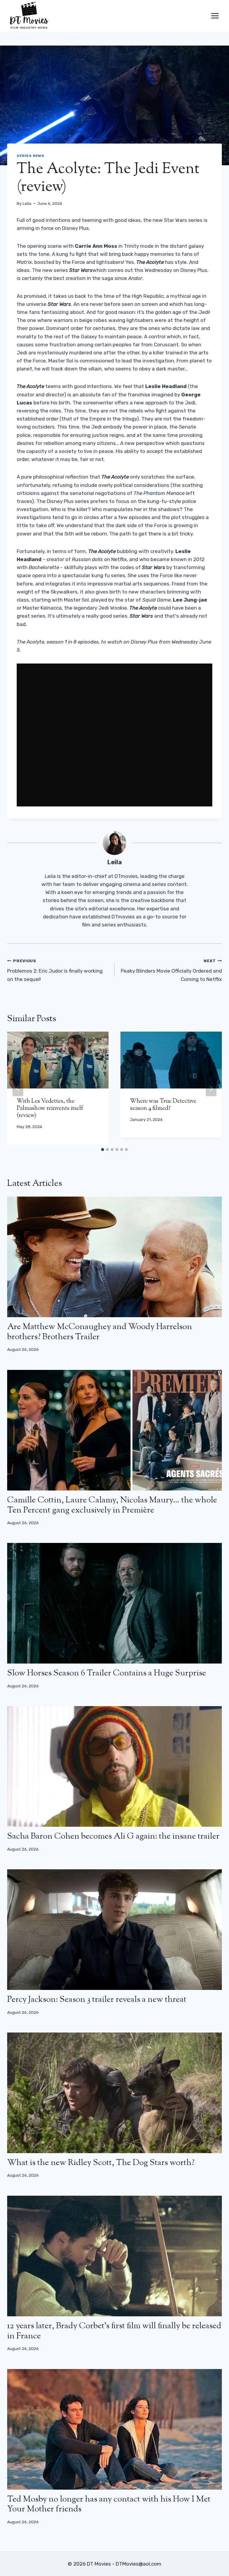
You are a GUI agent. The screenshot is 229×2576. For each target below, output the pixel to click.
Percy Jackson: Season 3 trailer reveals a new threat (97, 2000)
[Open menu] (215, 16)
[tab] (103, 1150)
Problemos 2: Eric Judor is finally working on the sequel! (55, 970)
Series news (31, 156)
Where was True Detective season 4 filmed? (163, 1105)
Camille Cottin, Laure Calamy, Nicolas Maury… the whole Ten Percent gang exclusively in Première (112, 1505)
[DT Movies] (30, 16)
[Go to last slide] (18, 1088)
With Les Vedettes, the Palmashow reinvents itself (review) (50, 1109)
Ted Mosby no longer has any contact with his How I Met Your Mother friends (109, 2505)
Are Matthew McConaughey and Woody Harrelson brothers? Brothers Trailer (100, 1332)
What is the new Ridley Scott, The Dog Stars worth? (101, 2163)
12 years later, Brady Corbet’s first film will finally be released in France (114, 2331)
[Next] (211, 1088)
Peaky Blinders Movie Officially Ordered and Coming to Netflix (171, 970)
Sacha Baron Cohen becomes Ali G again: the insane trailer (113, 1837)
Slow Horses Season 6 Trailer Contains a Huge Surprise (107, 1673)
